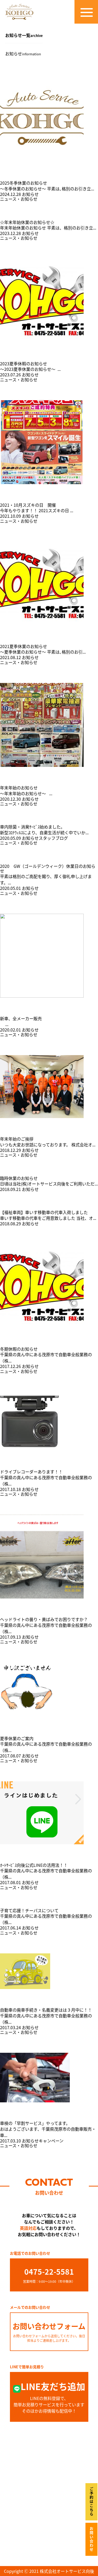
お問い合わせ (91, 2539)
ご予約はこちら (91, 2502)
